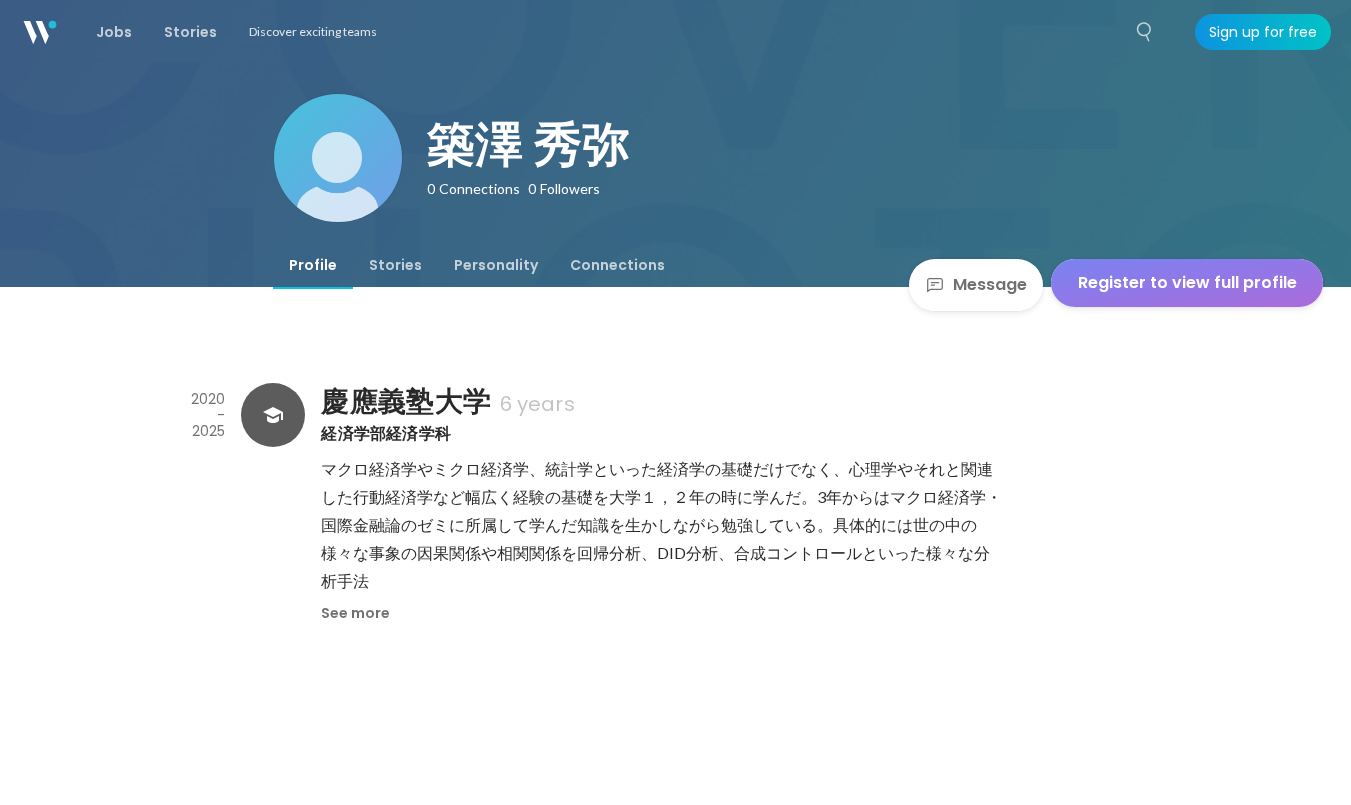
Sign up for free (1263, 32)
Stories (395, 265)
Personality (496, 265)
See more (355, 613)
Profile (313, 265)
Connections (617, 265)
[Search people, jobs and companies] (1145, 32)
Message (990, 284)
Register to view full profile (1187, 282)
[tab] (313, 265)
